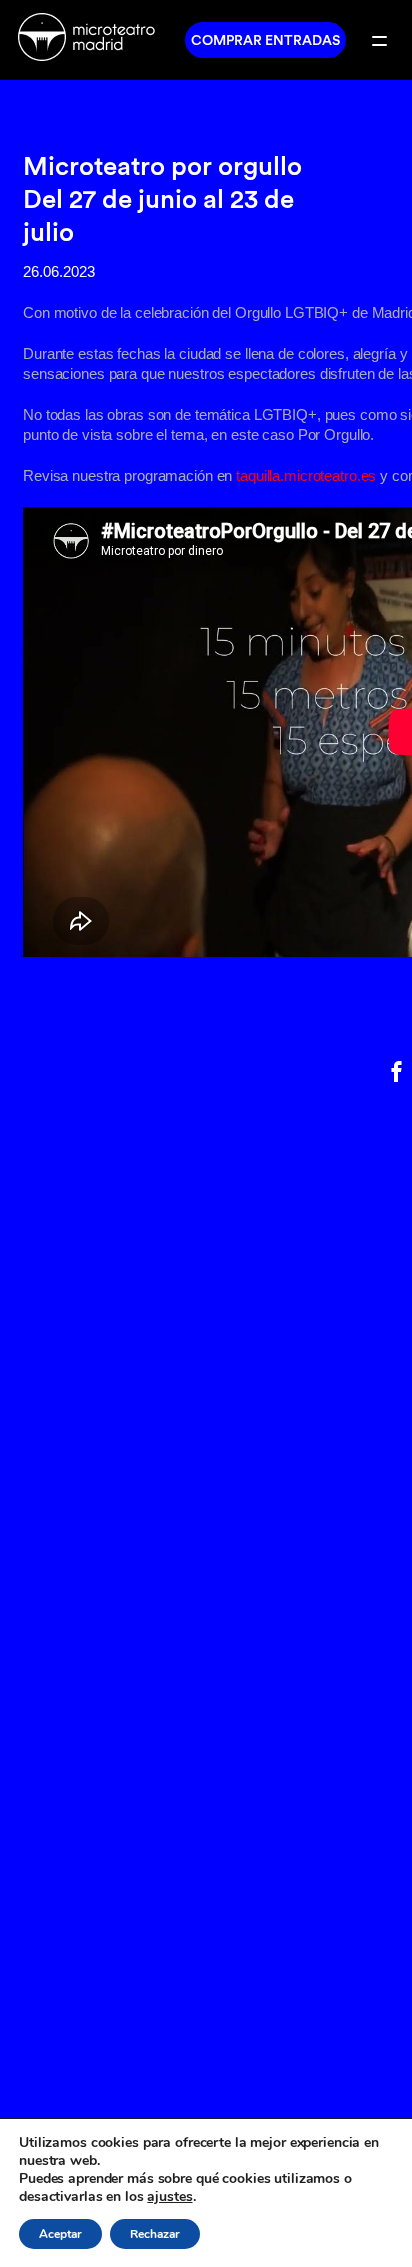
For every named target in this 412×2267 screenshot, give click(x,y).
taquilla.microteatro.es (306, 475)
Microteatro (93, 40)
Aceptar (60, 2234)
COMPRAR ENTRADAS (265, 40)
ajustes (169, 2197)
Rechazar (155, 2234)
